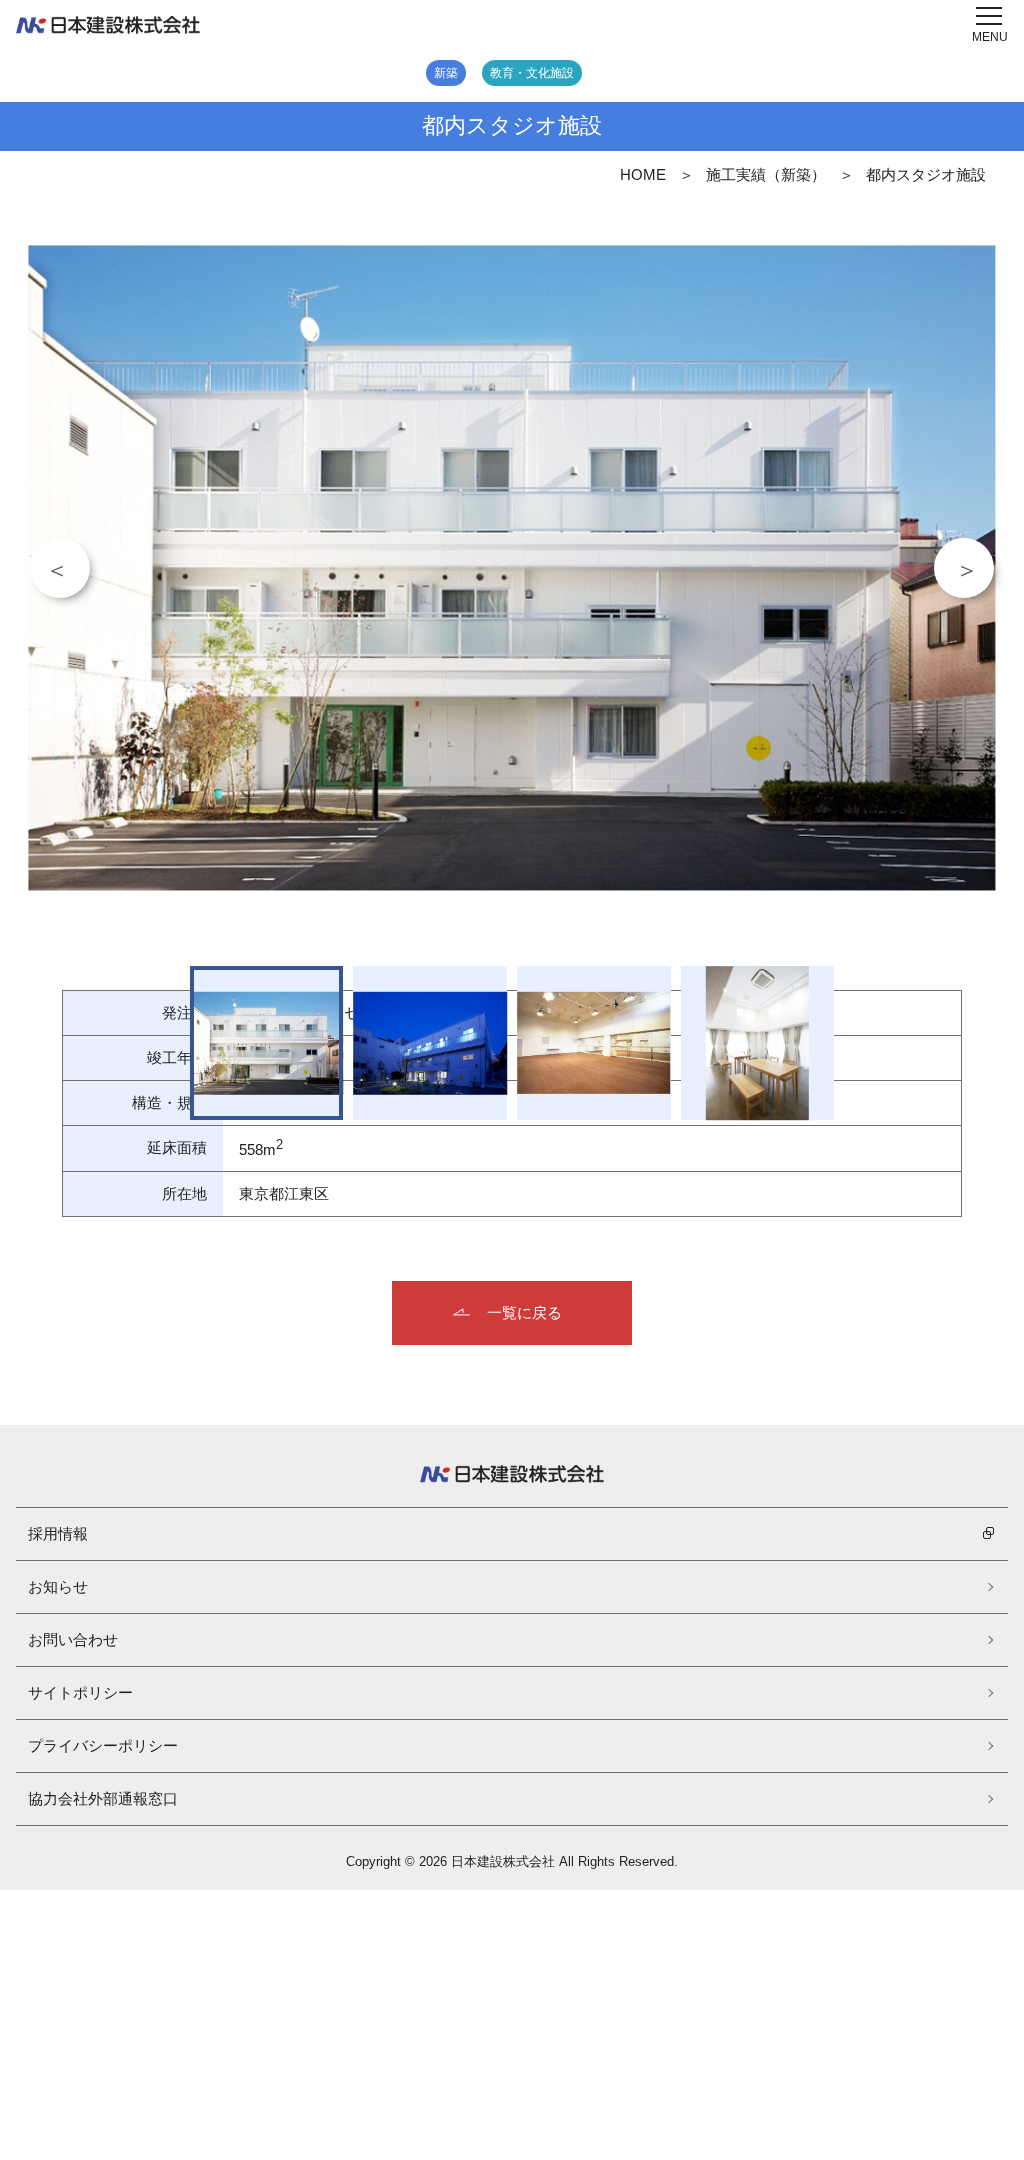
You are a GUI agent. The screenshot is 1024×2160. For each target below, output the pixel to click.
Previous (60, 568)
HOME (643, 174)
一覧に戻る (524, 1312)
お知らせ (58, 1586)
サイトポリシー (80, 1692)
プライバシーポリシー (103, 1745)
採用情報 (58, 1533)
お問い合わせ (73, 1639)
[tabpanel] (512, 567)
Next (964, 568)
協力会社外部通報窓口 (103, 1798)
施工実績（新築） (766, 174)
